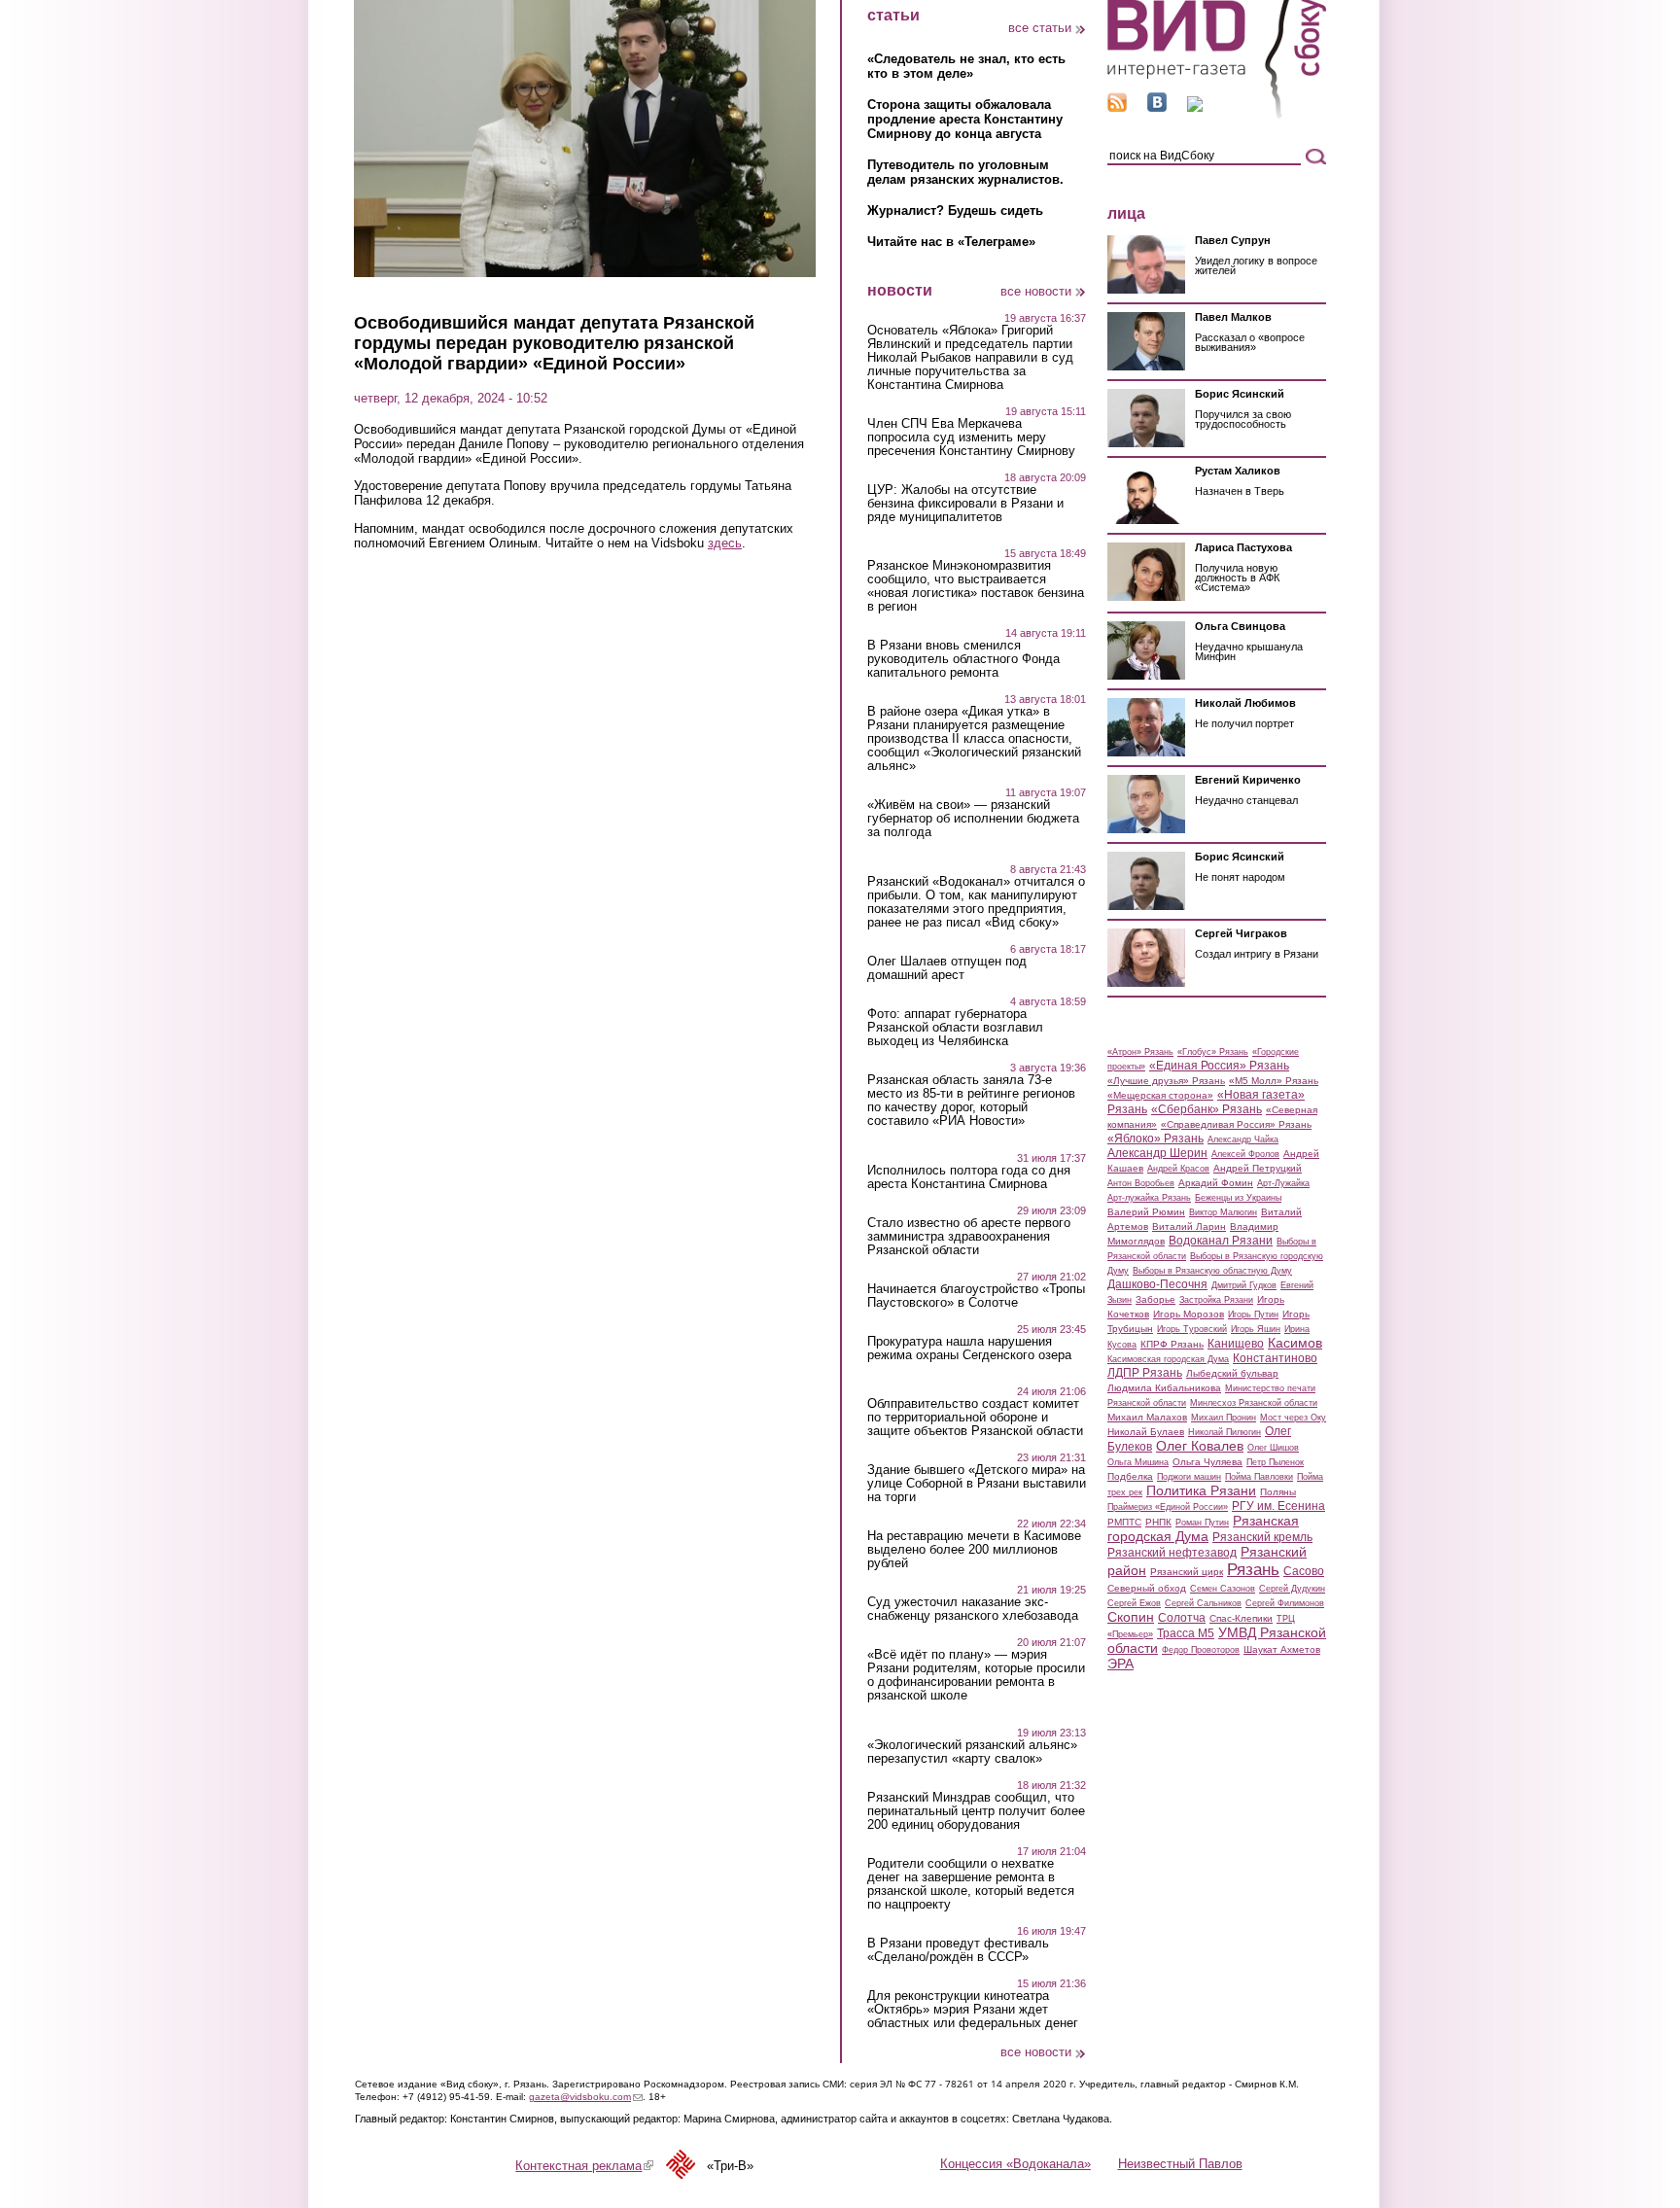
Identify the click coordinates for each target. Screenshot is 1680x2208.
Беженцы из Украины (1238, 1198)
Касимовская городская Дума (1168, 1359)
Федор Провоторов (1201, 1650)
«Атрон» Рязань (1140, 1052)
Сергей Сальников (1203, 1603)
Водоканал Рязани (1221, 1241)
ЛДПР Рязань (1145, 1373)
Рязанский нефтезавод (1172, 1553)
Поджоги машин (1189, 1477)
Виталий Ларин (1189, 1227)
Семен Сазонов (1223, 1589)
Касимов (1295, 1343)
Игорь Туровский (1192, 1329)
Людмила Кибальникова (1164, 1388)
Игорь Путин (1253, 1314)
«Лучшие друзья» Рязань (1166, 1081)
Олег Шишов (1273, 1448)
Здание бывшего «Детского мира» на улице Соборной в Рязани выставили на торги (977, 1484)
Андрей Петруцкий (1258, 1168)
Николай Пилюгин (1225, 1432)
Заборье (1155, 1299)
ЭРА (1120, 1664)
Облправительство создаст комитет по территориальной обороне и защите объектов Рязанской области (975, 1418)
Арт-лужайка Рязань (1149, 1198)
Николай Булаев (1146, 1432)
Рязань (1253, 1569)
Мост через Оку (1293, 1418)
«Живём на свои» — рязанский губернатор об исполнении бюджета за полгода (973, 819)
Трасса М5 (1186, 1633)
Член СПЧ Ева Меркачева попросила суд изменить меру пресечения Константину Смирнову (971, 438)
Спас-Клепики (1241, 1618)
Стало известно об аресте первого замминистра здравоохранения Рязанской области (969, 1237)
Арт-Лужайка (1283, 1183)
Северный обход (1147, 1588)
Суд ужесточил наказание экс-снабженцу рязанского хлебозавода (973, 1609)
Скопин (1131, 1617)
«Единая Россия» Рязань (1219, 1066)
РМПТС (1124, 1522)
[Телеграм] (1195, 107)
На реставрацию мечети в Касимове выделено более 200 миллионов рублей (974, 1550)
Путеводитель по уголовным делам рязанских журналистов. (965, 172)
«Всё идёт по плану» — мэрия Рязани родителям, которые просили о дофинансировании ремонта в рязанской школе (976, 1675)
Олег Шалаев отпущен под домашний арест (947, 968)
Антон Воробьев (1141, 1183)
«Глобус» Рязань (1213, 1052)
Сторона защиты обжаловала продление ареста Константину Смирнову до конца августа (965, 119)
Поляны (1278, 1492)
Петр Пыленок (1275, 1462)
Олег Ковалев (1200, 1446)
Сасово (1304, 1571)
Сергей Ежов (1134, 1603)
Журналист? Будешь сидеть (955, 210)
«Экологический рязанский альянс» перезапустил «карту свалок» (972, 1752)
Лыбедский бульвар (1232, 1373)
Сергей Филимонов (1285, 1603)
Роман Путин (1202, 1523)
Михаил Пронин (1224, 1418)
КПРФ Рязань (1172, 1344)
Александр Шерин (1157, 1153)
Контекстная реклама (584, 2166)
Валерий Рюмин (1146, 1212)
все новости (1036, 291)
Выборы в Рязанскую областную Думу (1212, 1271)
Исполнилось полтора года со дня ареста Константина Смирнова (969, 1177)
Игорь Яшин (1256, 1329)
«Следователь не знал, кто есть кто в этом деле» (966, 66)
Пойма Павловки (1259, 1477)
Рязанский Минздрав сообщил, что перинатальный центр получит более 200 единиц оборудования (976, 1811)
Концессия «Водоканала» (1015, 2164)
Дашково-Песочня (1157, 1284)
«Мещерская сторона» (1160, 1095)
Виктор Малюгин (1223, 1212)
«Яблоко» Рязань (1155, 1139)
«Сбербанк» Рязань (1207, 1109)
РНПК (1158, 1522)
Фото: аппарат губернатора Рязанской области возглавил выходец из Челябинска (955, 1028)
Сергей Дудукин (1292, 1589)
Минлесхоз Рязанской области (1254, 1403)
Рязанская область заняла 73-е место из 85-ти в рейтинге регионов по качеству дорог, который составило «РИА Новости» (971, 1101)
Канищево (1236, 1344)
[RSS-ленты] (1117, 107)
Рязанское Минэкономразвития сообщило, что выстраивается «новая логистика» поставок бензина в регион (976, 586)
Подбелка (1130, 1476)
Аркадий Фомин (1216, 1183)
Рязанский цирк (1187, 1572)
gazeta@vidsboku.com (586, 2097)
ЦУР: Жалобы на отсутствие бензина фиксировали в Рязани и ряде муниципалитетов (965, 504)
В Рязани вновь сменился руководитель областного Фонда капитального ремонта (963, 659)
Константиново (1275, 1358)
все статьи (1040, 28)
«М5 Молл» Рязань (1274, 1081)
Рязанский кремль (1262, 1537)
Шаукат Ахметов (1282, 1649)
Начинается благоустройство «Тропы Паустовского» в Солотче (976, 1296)
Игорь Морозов (1189, 1314)
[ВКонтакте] (1157, 107)
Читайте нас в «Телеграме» (951, 242)
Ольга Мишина (1138, 1462)
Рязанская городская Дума (1203, 1528)
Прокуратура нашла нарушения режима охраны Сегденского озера (969, 1349)
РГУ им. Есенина (1278, 1506)
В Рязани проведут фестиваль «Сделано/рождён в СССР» (958, 1950)
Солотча (1182, 1618)
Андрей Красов (1178, 1169)
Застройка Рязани (1216, 1300)
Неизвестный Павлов (1180, 2164)
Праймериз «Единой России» (1168, 1507)
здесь (725, 543)
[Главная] (1217, 115)
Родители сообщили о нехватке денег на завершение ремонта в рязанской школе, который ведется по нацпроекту (971, 1884)
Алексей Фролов (1245, 1154)
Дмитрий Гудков (1244, 1285)
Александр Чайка (1243, 1139)
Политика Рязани (1201, 1490)
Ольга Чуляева (1207, 1462)
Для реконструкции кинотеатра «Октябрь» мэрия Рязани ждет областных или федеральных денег (973, 2010)
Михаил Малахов (1147, 1417)
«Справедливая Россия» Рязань (1236, 1124)
